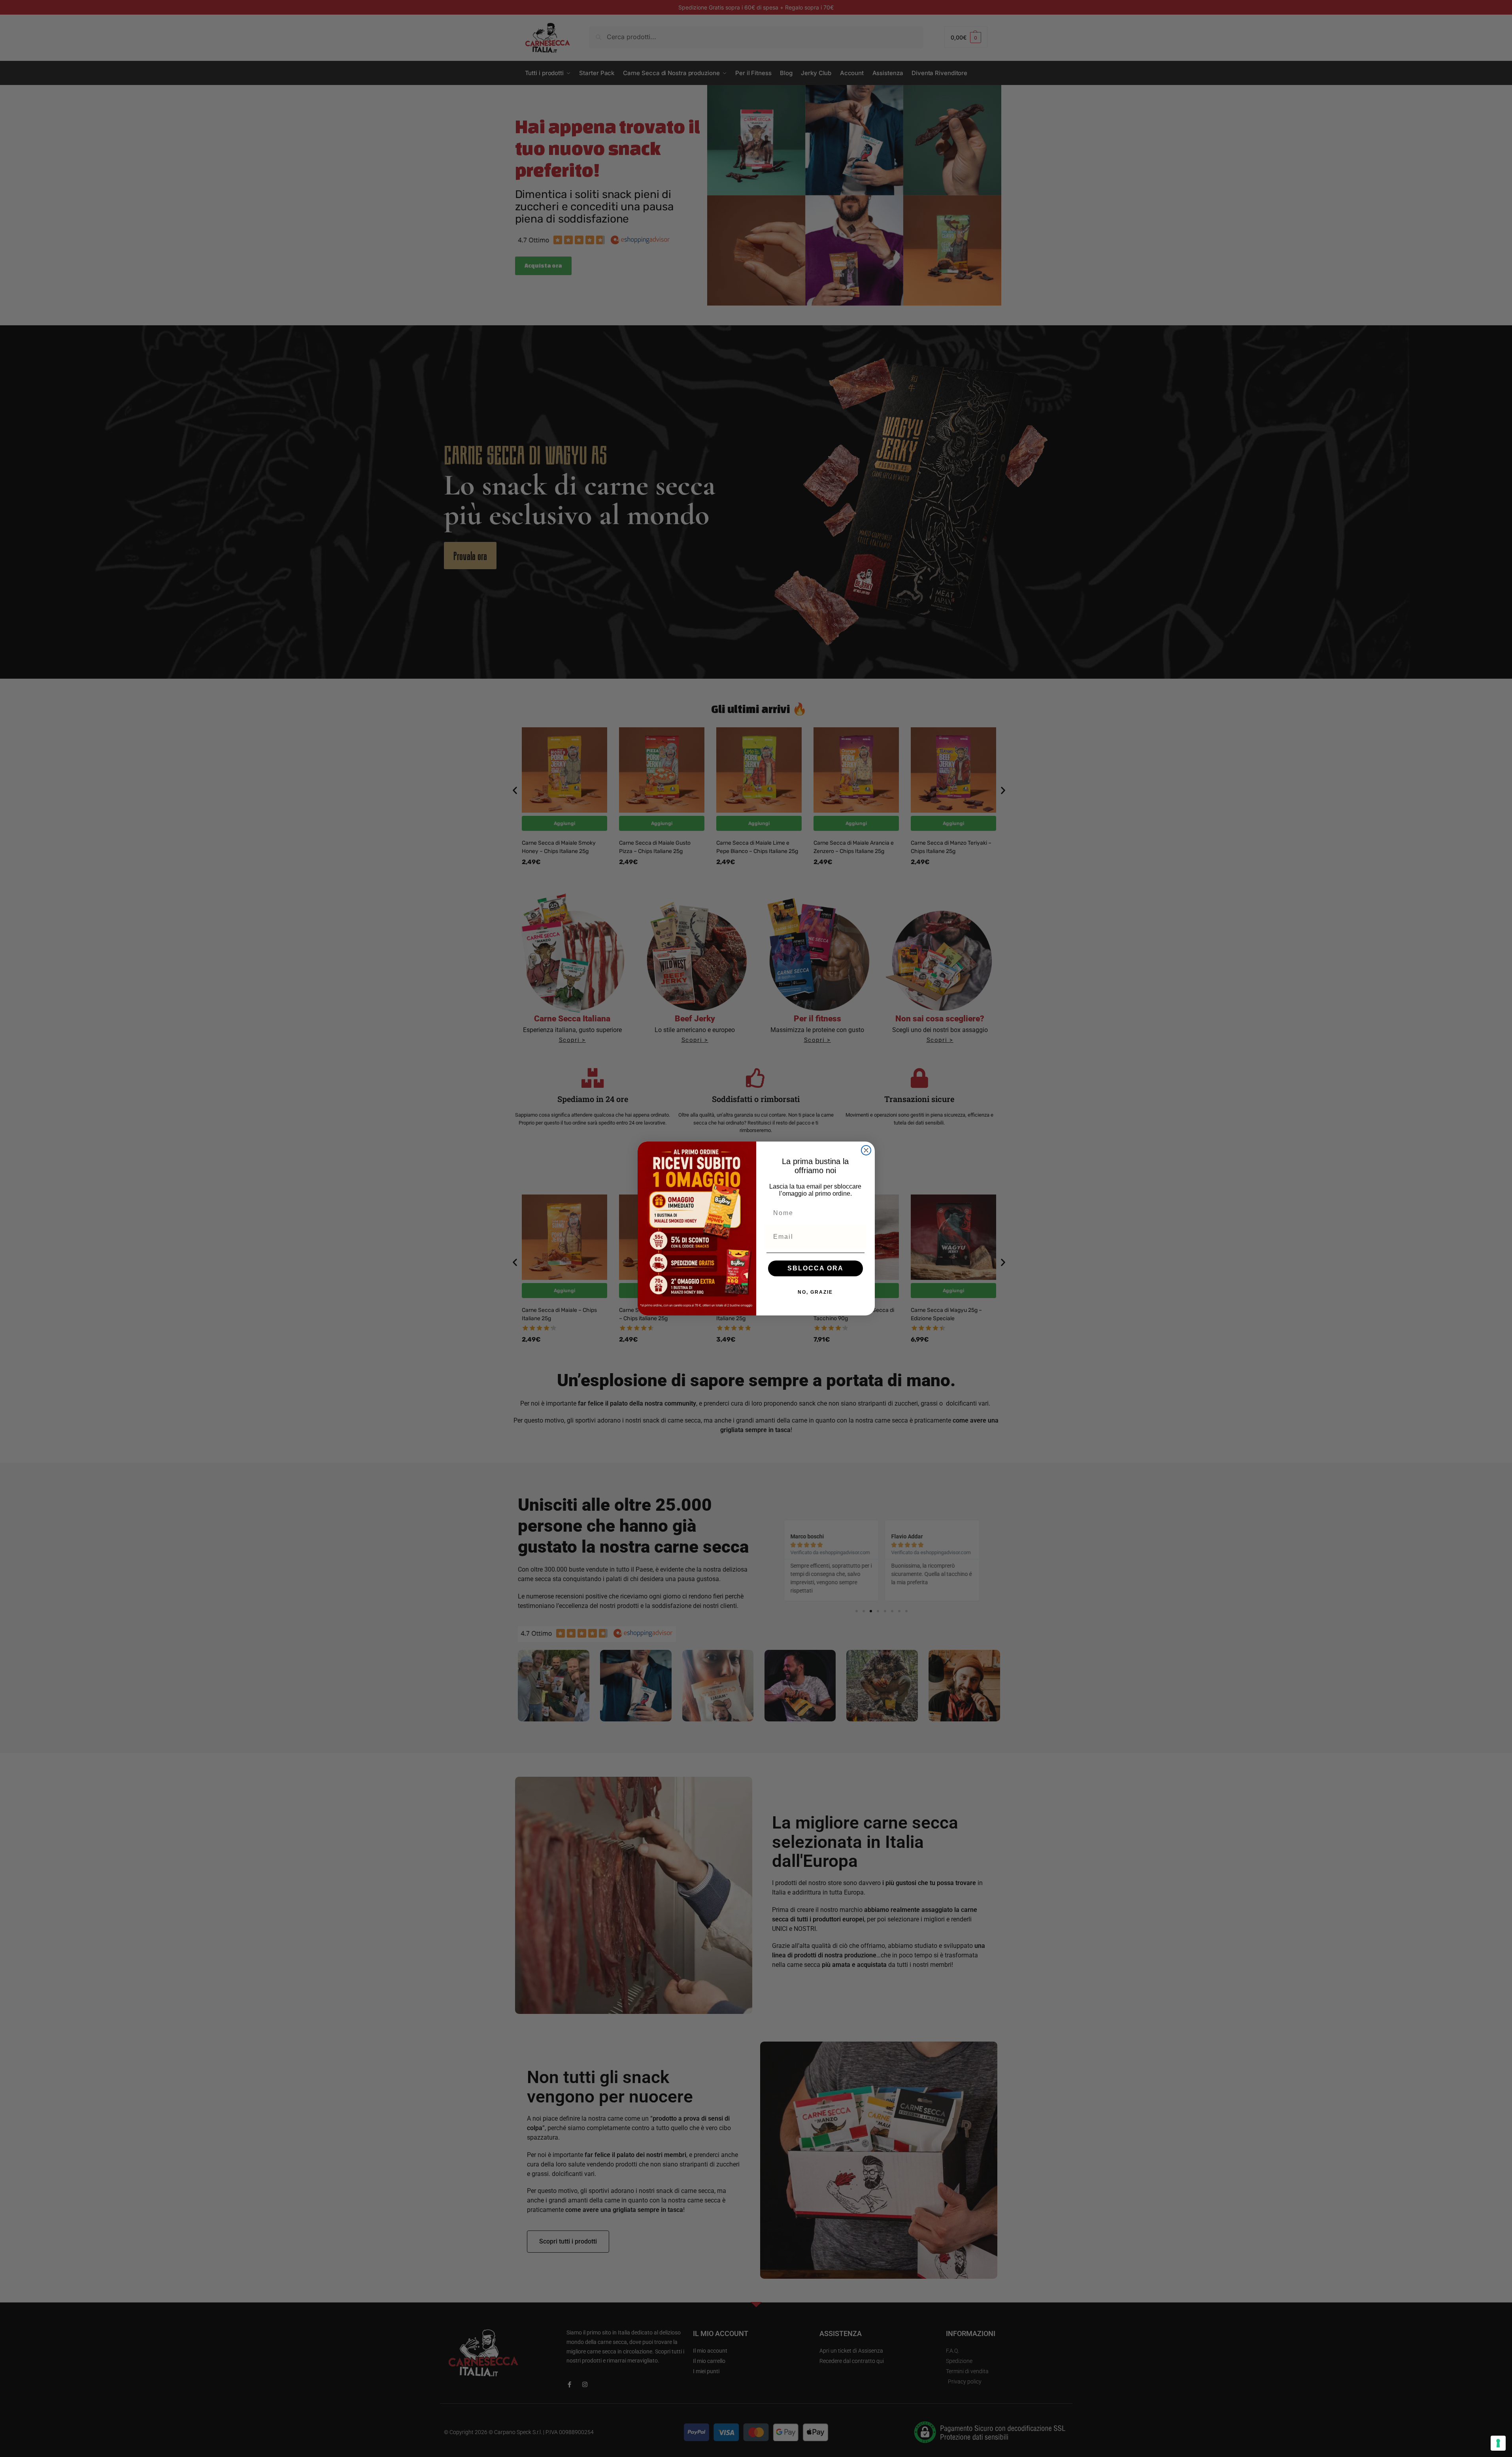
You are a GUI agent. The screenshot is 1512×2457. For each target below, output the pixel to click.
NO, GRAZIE (815, 1292)
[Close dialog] (866, 1150)
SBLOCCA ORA (815, 1268)
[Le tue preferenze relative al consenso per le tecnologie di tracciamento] (1498, 2443)
